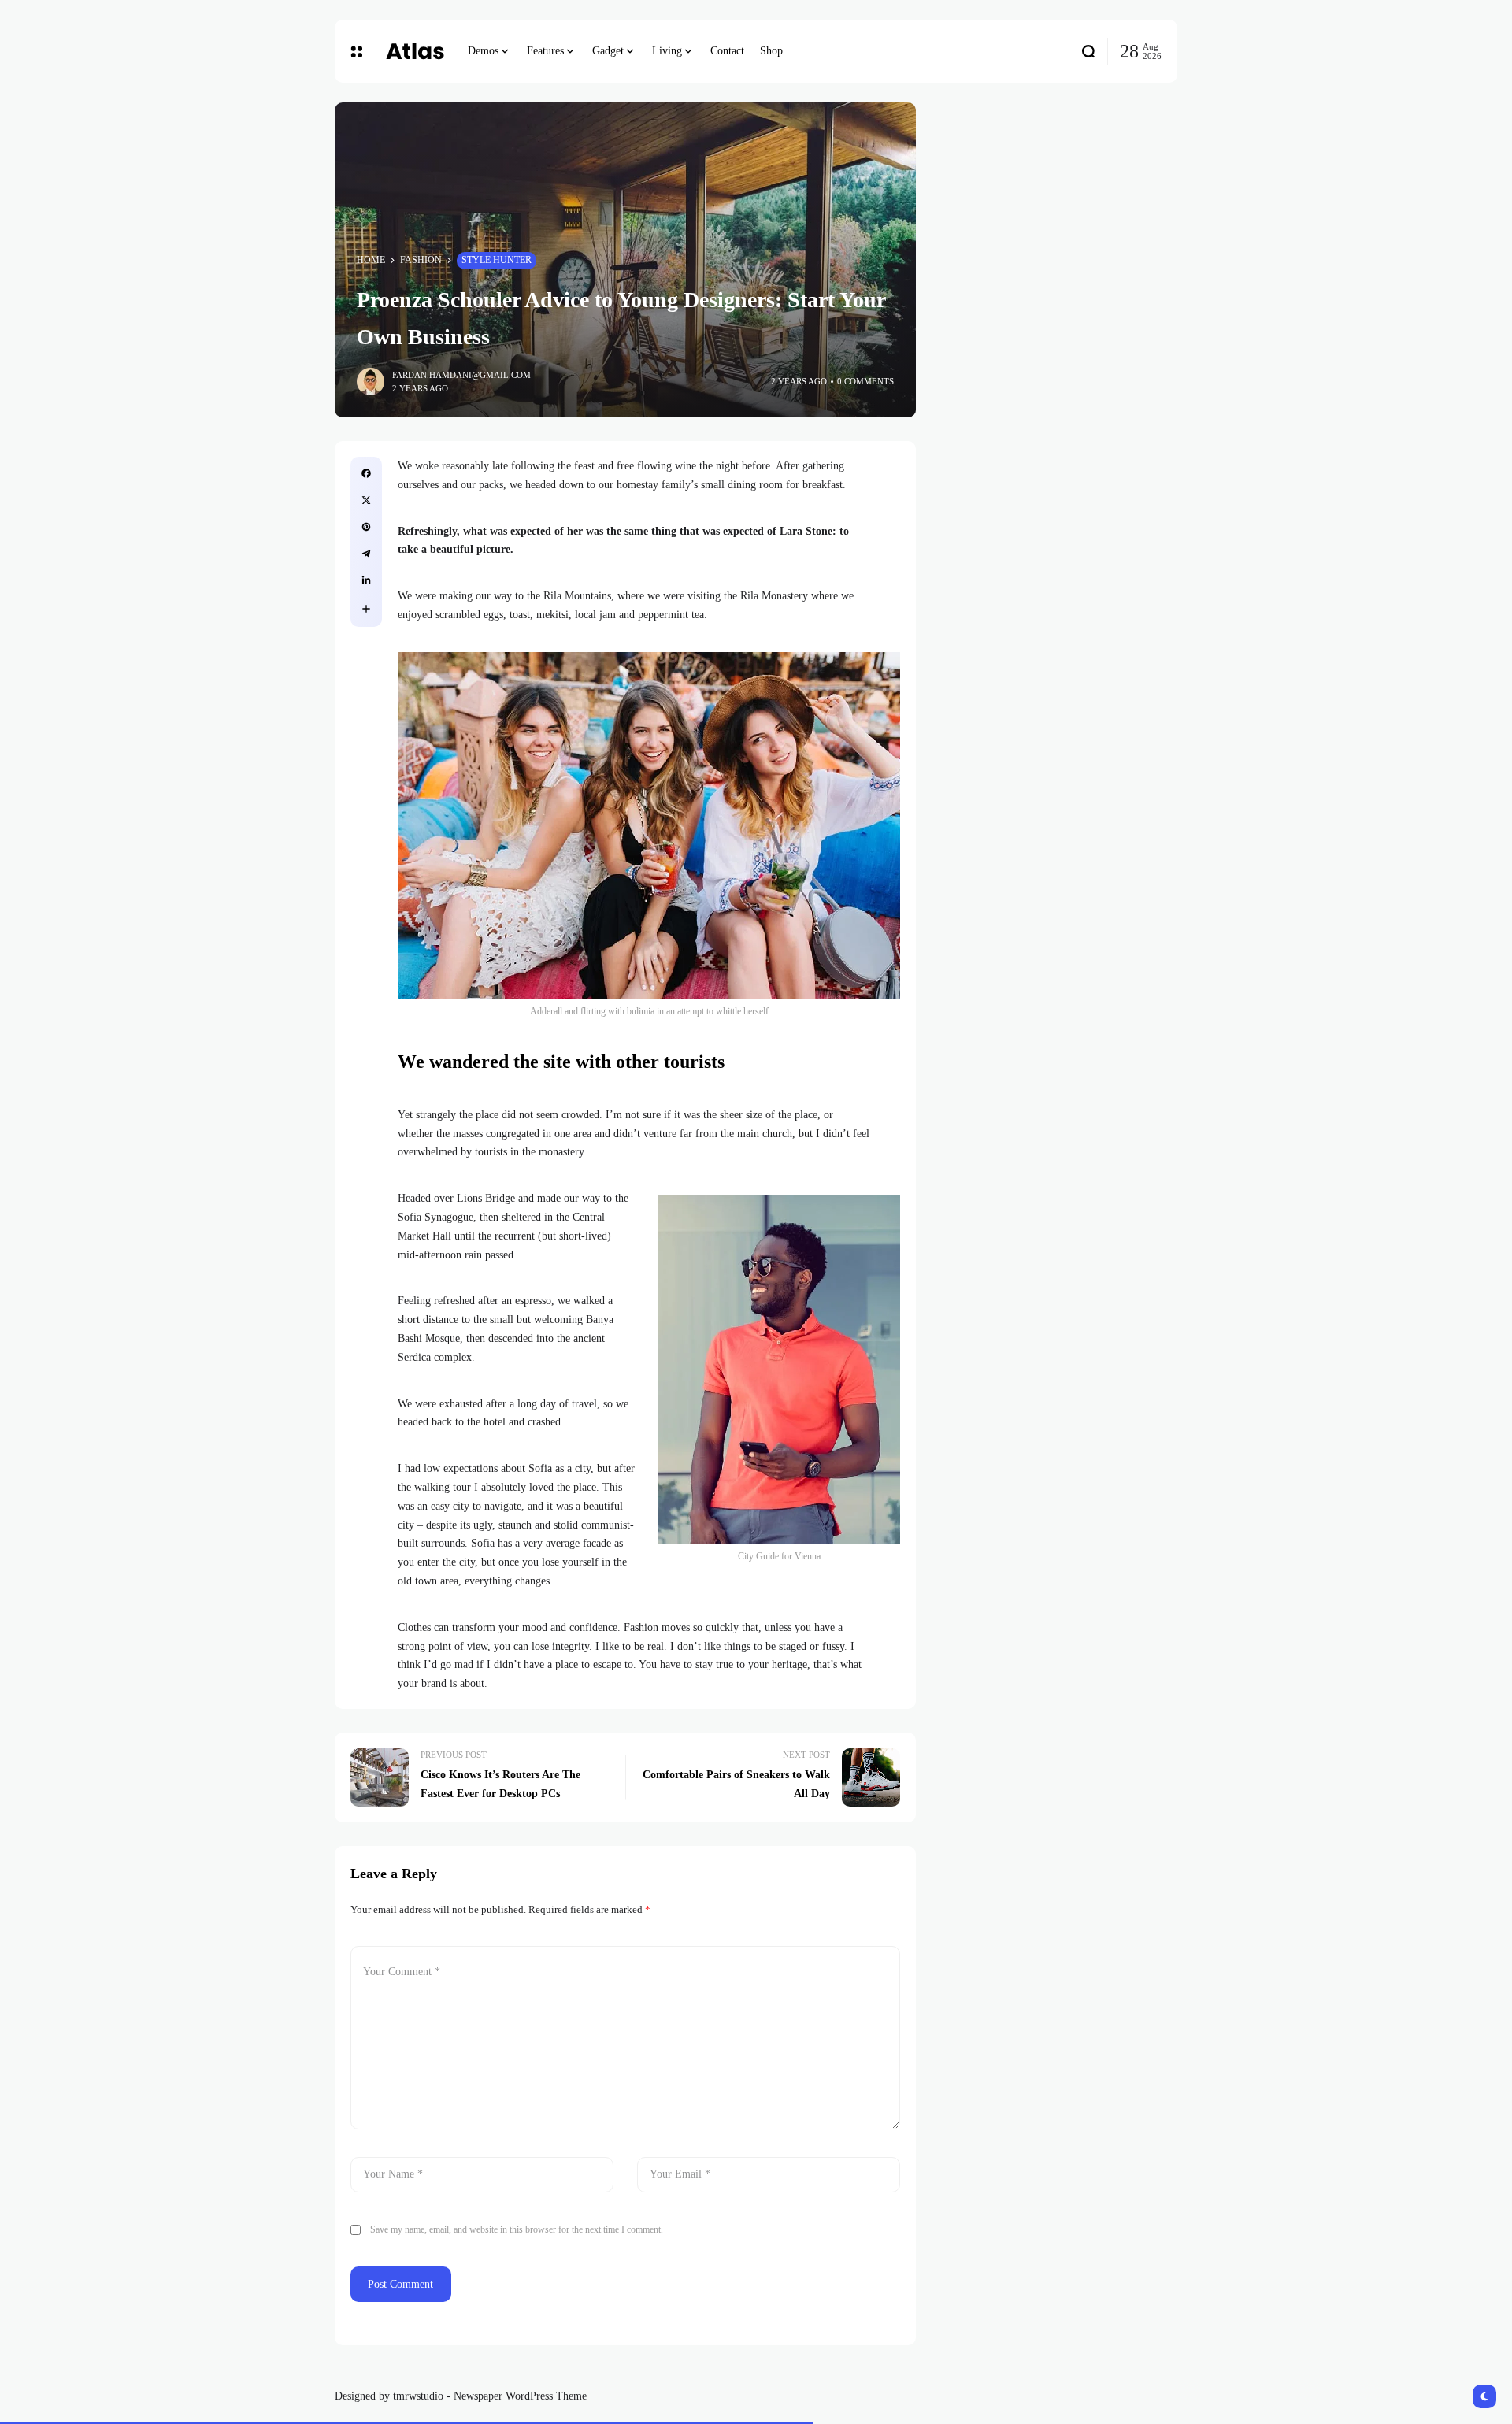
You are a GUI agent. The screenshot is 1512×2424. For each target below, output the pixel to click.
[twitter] (366, 500)
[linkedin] (366, 580)
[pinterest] (366, 527)
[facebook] (366, 473)
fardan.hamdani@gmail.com (461, 375)
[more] (366, 609)
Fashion (421, 260)
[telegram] (366, 554)
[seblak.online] (415, 51)
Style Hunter (497, 260)
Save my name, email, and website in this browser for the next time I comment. (517, 2229)
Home (371, 260)
